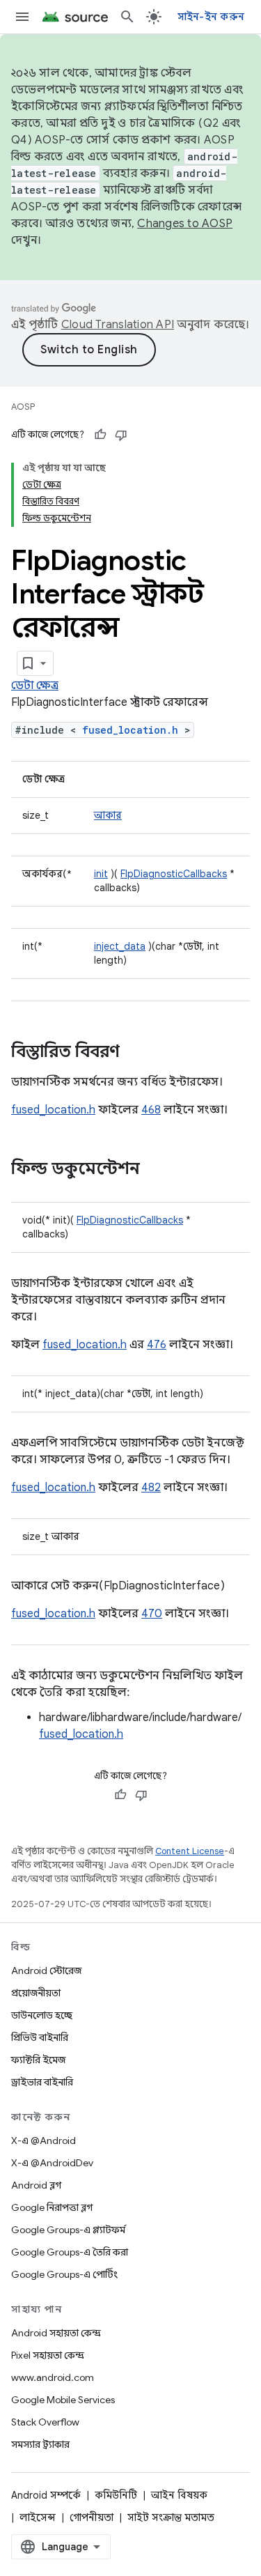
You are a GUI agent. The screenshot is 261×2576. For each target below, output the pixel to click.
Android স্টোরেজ (46, 1970)
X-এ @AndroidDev (52, 2163)
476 (157, 1345)
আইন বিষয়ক (179, 2495)
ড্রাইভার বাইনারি (42, 2082)
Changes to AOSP (185, 224)
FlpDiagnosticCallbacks (174, 874)
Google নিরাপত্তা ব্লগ (52, 2207)
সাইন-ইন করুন (211, 17)
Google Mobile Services (63, 2400)
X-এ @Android (43, 2141)
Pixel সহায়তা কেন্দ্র (48, 2355)
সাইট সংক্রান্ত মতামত (171, 2517)
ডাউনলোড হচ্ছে (42, 2015)
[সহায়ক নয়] (121, 435)
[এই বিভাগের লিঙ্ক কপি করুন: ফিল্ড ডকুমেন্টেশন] (154, 1170)
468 (151, 1110)
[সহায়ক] (100, 435)
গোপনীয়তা (92, 2517)
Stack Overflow (45, 2422)
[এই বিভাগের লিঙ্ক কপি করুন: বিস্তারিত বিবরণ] (134, 1053)
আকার (108, 815)
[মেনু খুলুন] (22, 17)
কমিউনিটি (116, 2495)
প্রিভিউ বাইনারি (40, 2037)
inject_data (120, 946)
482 (151, 1488)
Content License (190, 1851)
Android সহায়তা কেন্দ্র (56, 2333)
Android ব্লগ (36, 2185)
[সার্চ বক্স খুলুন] (127, 17)
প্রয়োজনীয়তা (36, 1993)
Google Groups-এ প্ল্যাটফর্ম (68, 2230)
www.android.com (53, 2377)
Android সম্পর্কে (46, 2495)
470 (152, 1614)
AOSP (23, 407)
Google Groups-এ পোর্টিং (64, 2274)
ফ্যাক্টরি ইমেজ (38, 2060)
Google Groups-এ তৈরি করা (70, 2252)
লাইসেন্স (38, 2517)
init (101, 874)
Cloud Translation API (118, 325)
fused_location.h (130, 730)
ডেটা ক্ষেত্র (35, 686)
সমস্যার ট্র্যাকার (40, 2444)
